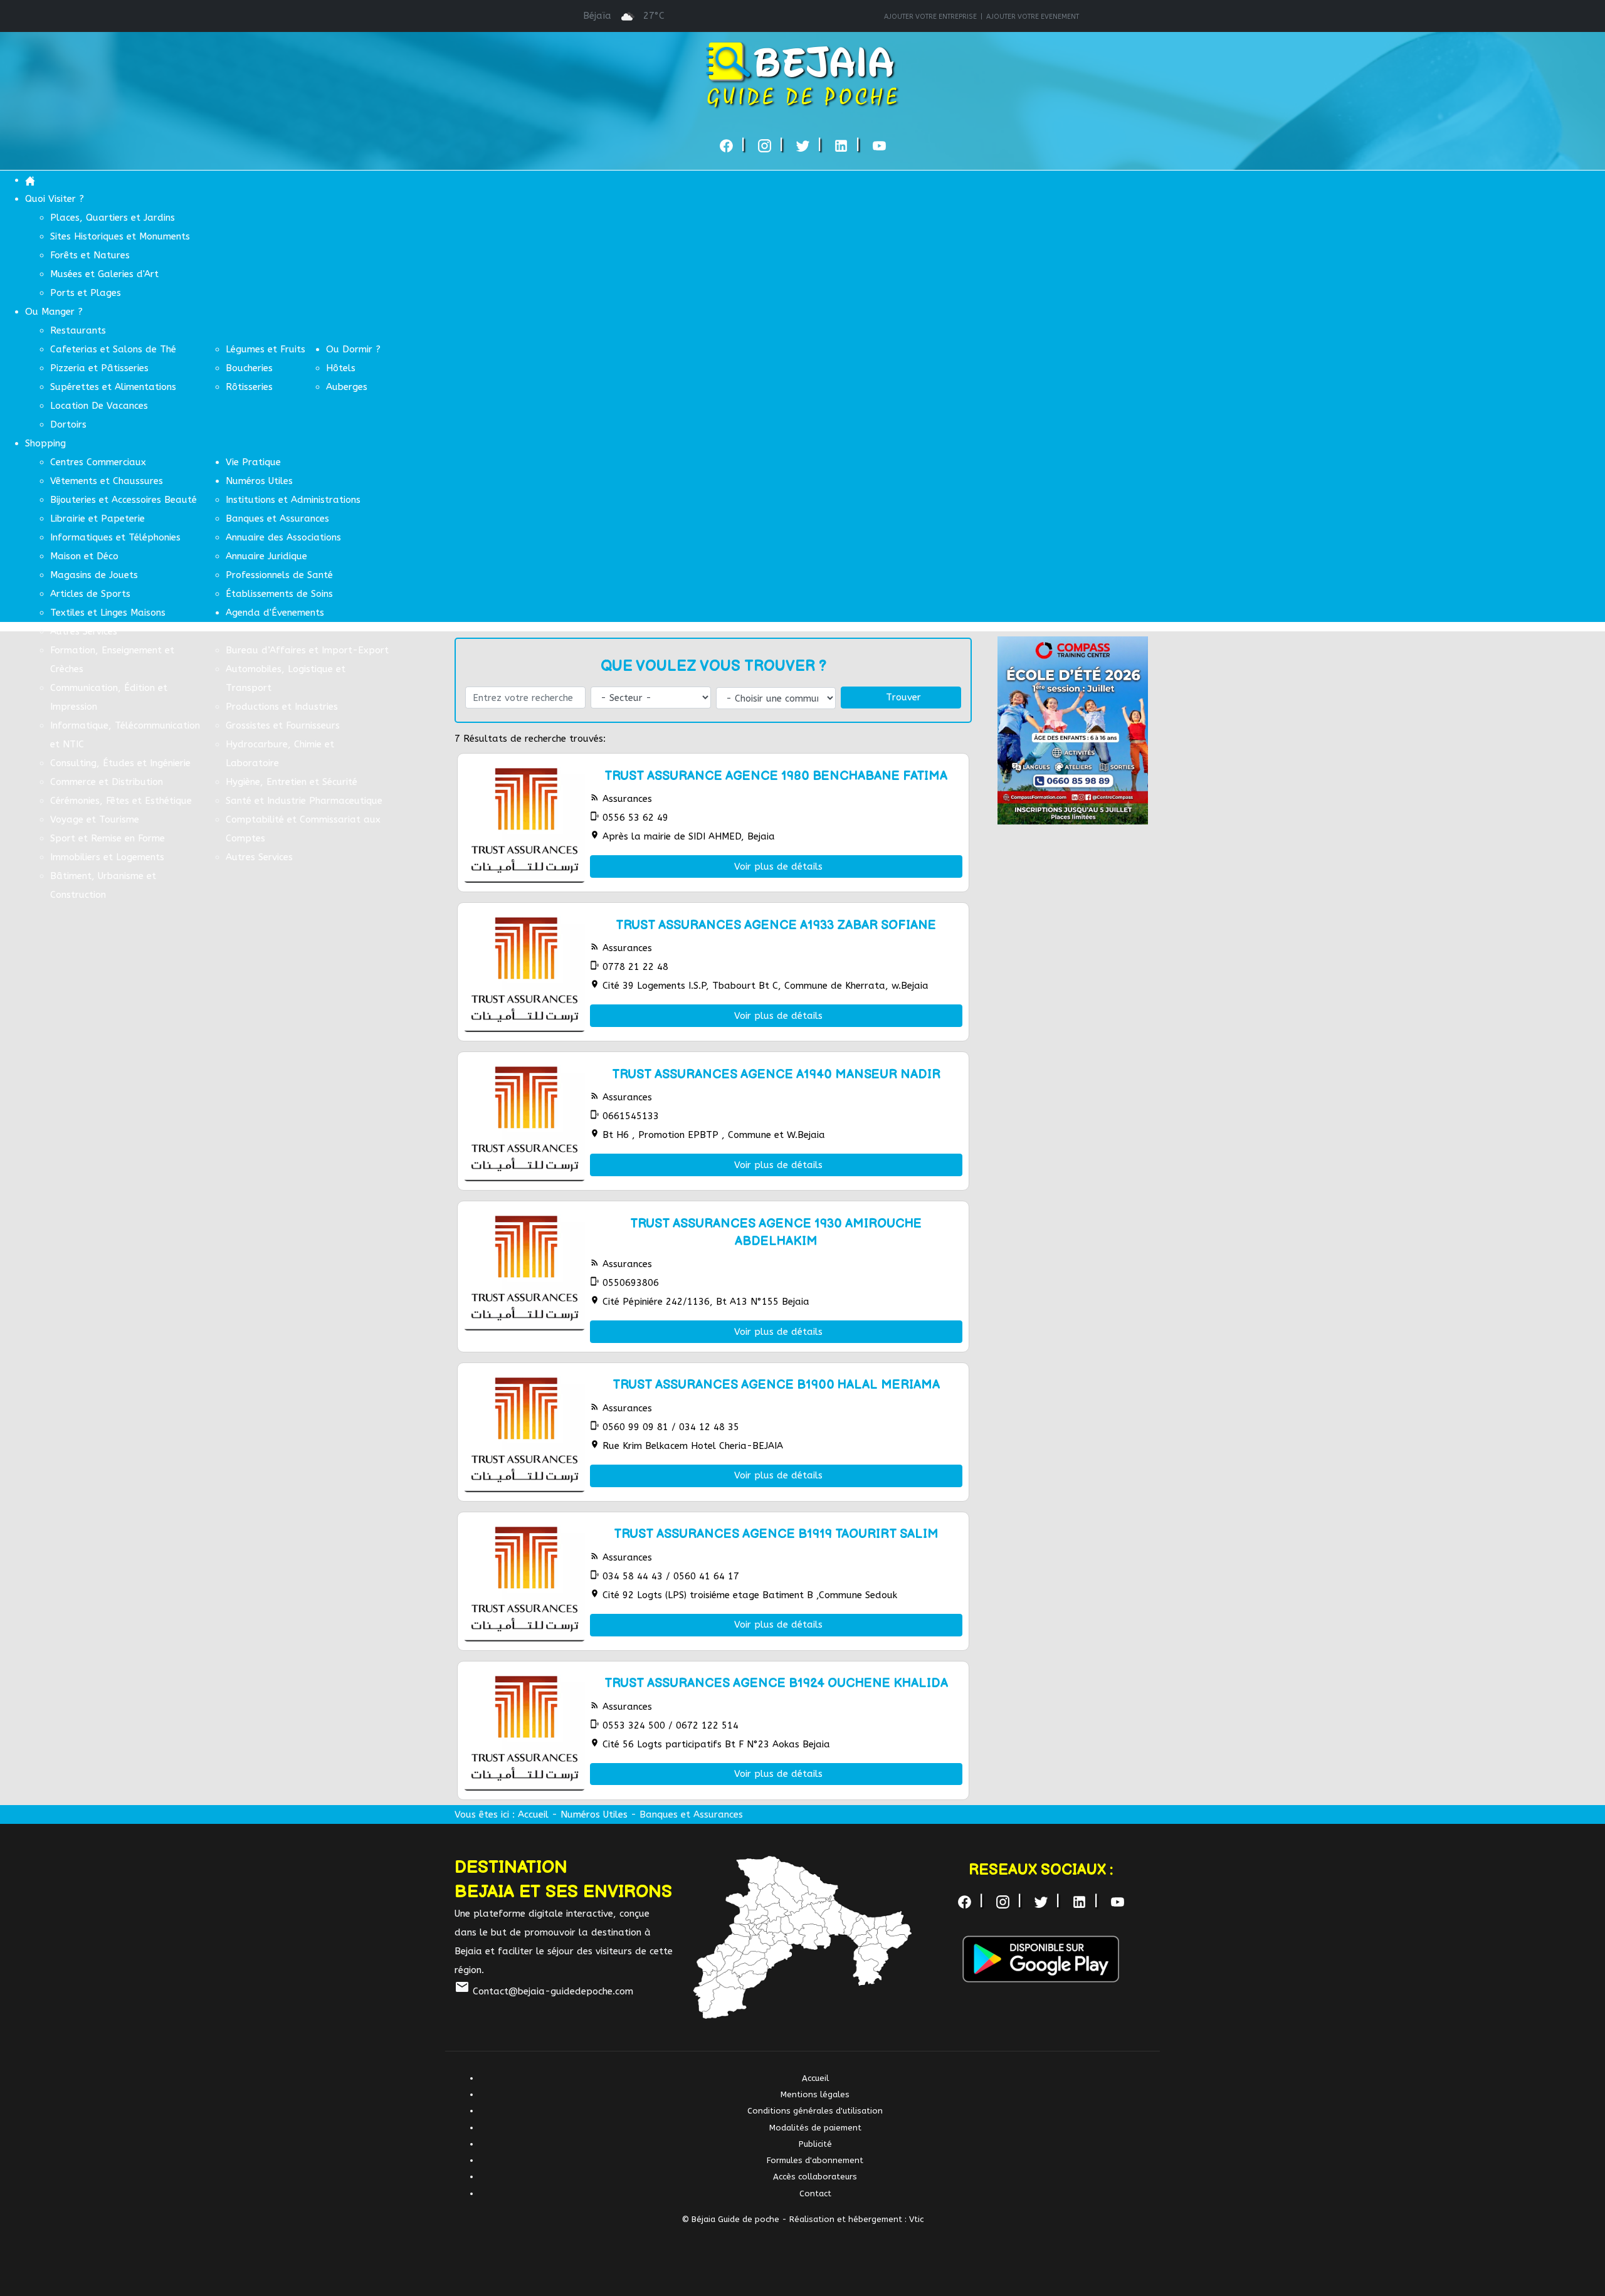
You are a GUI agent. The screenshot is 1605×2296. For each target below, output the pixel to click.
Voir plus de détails (778, 866)
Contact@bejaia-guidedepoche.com (544, 1991)
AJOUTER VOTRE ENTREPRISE (930, 17)
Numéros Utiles (594, 1814)
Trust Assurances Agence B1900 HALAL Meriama (776, 1385)
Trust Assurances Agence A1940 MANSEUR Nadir (776, 1075)
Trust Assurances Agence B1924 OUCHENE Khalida (776, 1683)
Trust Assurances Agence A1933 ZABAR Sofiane (776, 925)
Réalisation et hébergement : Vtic (856, 2219)
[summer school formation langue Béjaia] (1073, 730)
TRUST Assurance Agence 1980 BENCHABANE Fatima (776, 776)
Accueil (533, 1814)
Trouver (903, 697)
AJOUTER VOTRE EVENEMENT (1033, 17)
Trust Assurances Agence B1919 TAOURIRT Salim (776, 1534)
